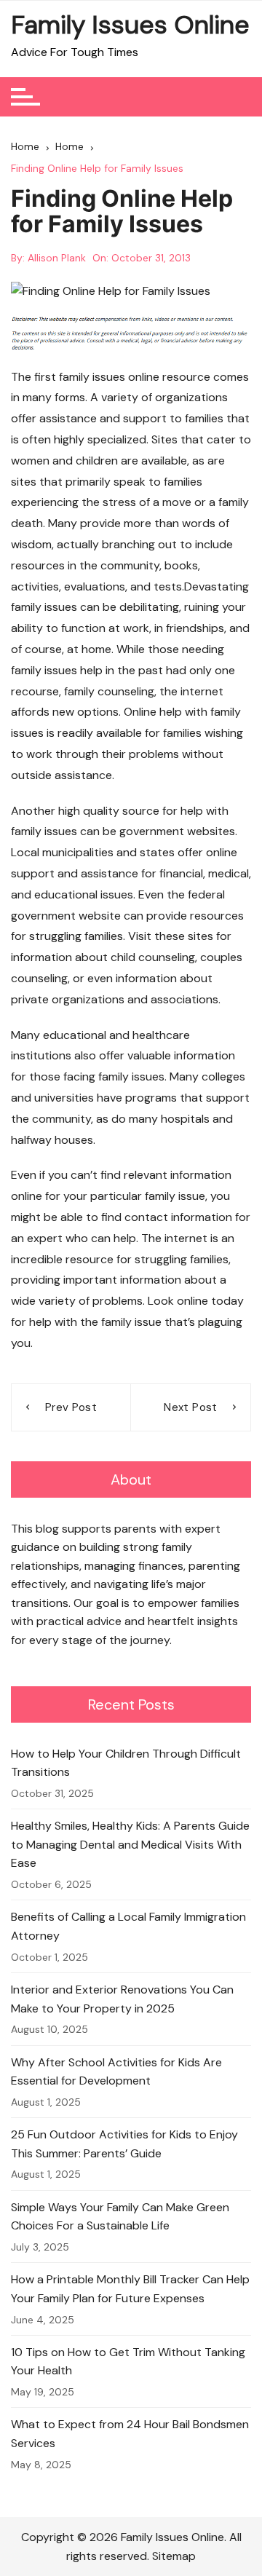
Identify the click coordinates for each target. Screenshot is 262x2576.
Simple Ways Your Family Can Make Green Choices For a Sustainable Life (120, 2217)
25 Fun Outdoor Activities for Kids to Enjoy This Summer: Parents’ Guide (124, 2144)
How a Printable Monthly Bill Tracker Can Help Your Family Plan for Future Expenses (130, 2289)
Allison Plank (57, 258)
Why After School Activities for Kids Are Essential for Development (116, 2072)
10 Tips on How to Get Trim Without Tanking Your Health (128, 2362)
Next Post (190, 1407)
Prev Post (71, 1407)
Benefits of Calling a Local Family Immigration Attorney (128, 1926)
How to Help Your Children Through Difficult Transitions (126, 1763)
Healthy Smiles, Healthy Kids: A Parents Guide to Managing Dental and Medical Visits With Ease (130, 1844)
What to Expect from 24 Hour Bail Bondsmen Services (130, 2434)
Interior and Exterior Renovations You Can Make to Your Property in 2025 (122, 1999)
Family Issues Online (130, 25)
